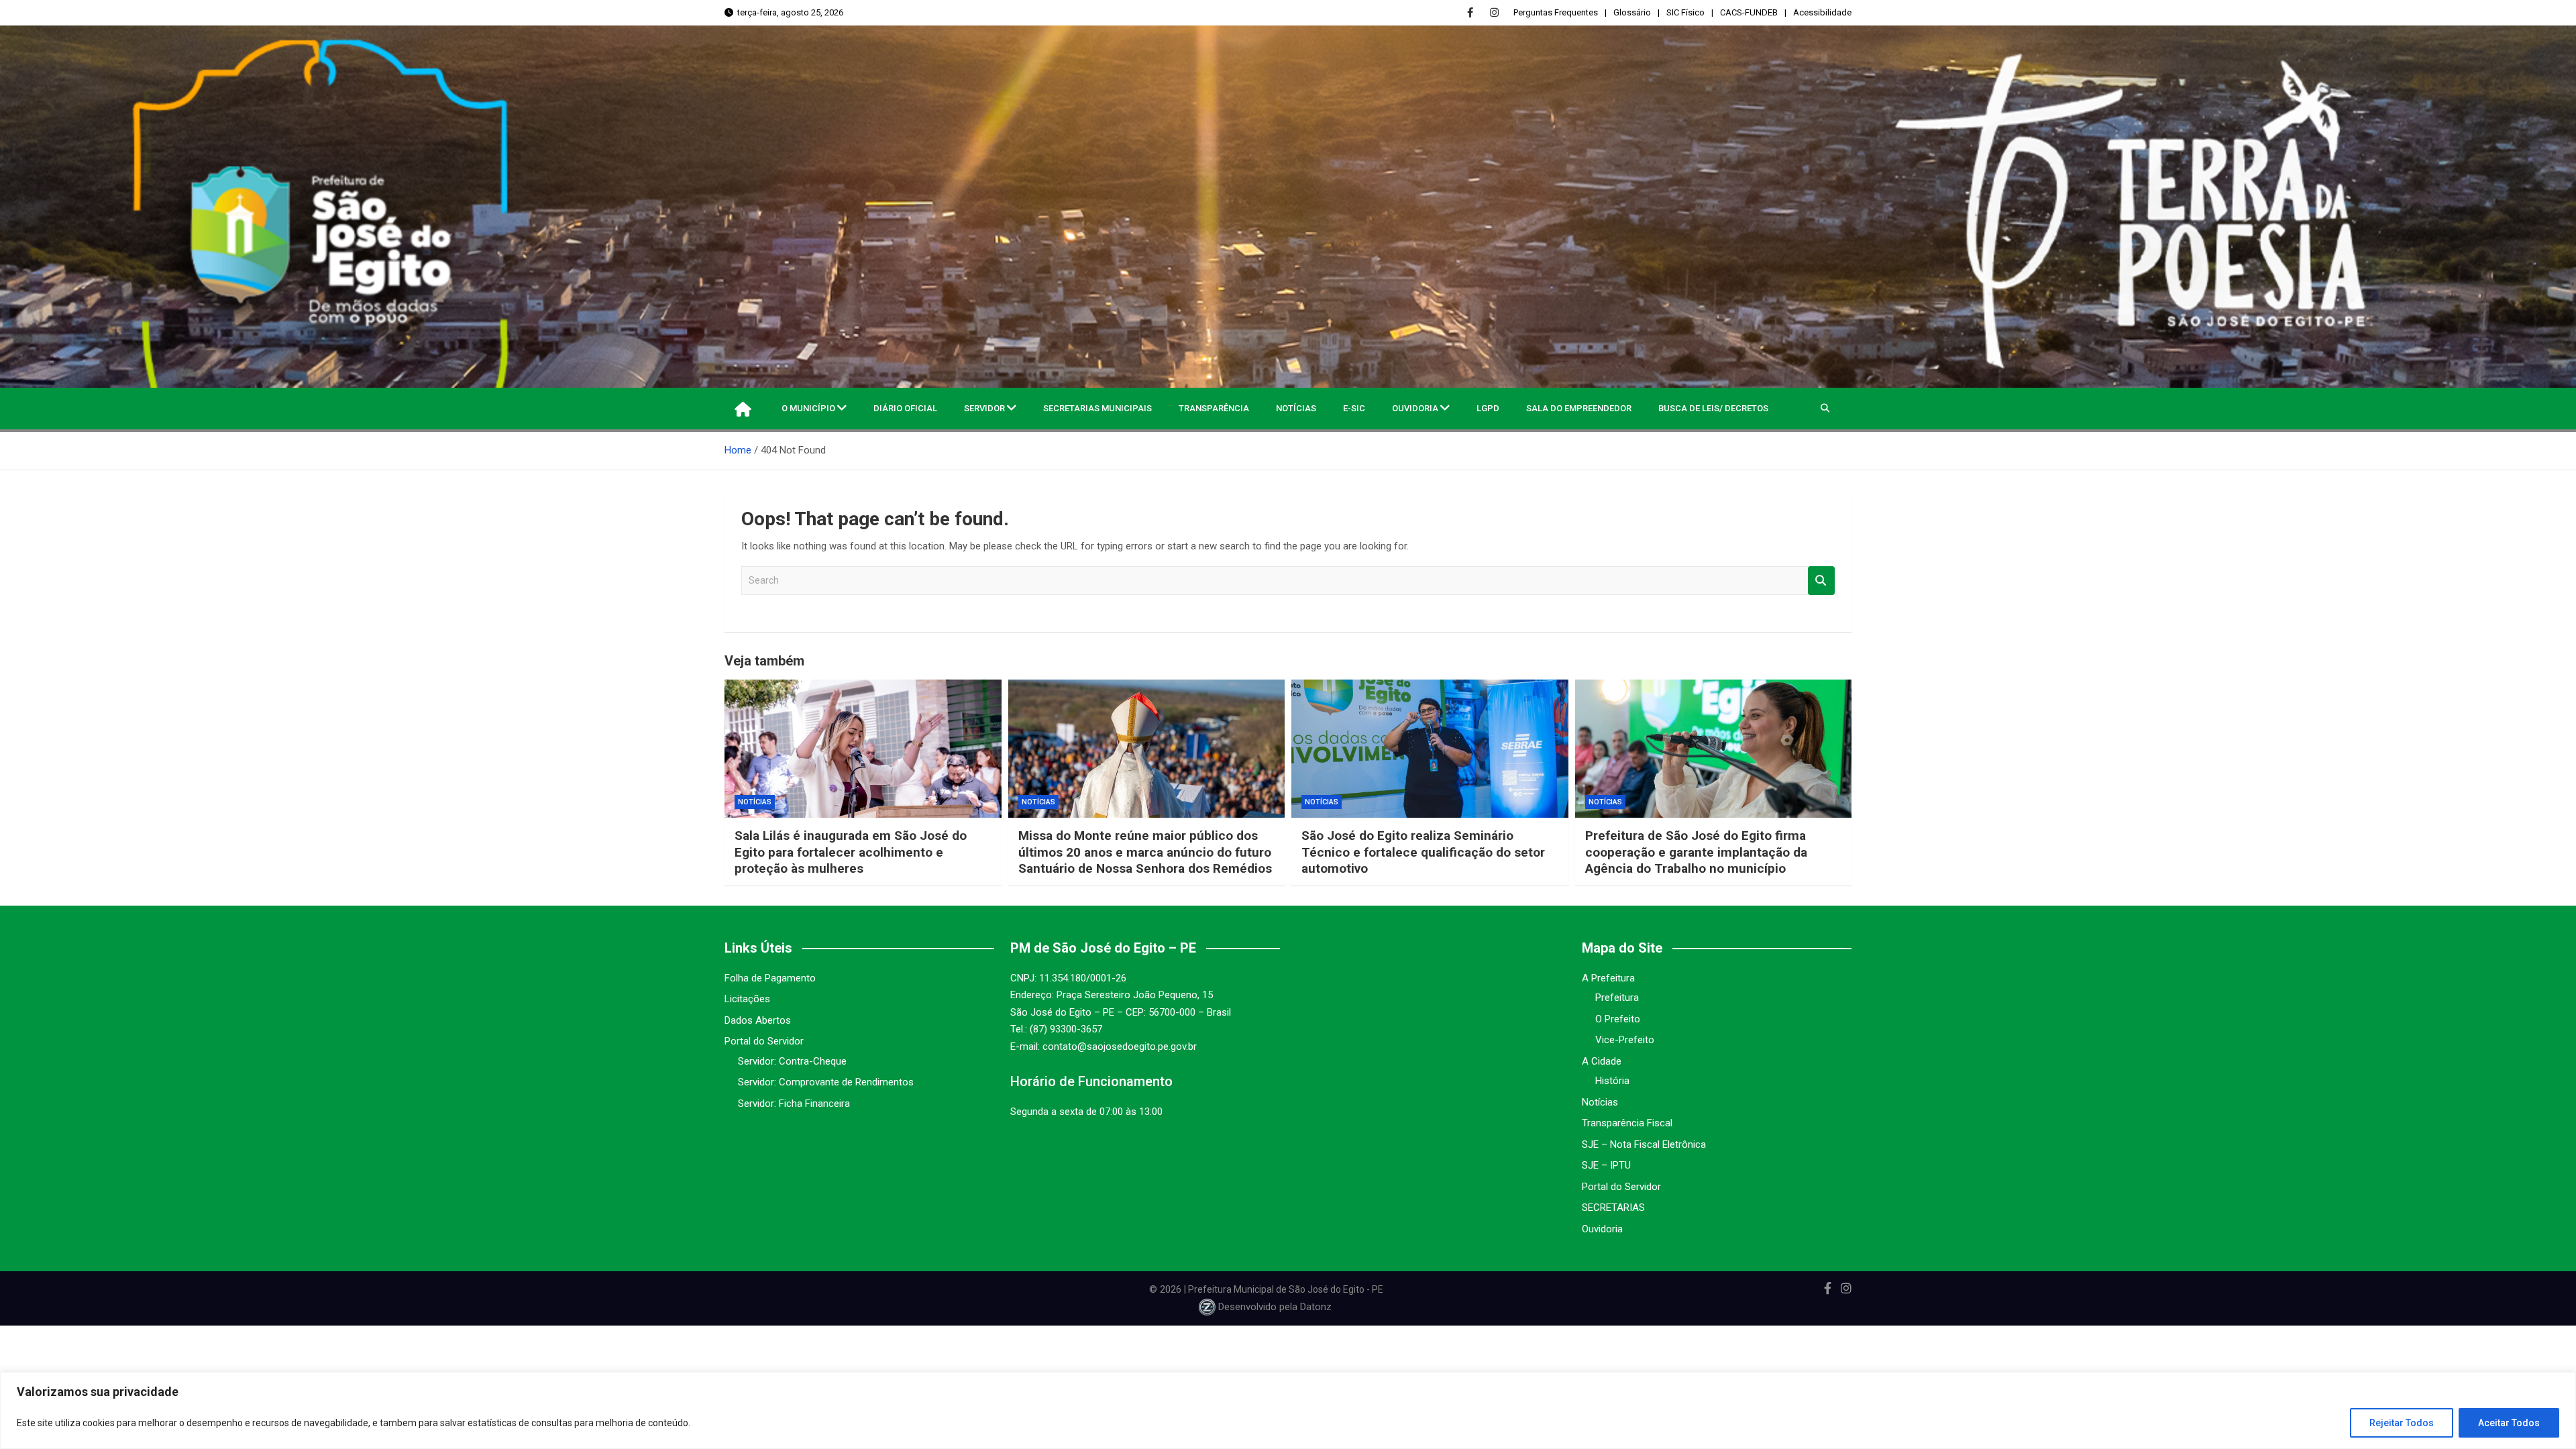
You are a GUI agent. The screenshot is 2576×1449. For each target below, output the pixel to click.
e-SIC (1354, 408)
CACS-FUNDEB (1749, 12)
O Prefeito (1618, 1019)
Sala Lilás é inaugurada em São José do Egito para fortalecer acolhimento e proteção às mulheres (851, 852)
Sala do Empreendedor (1579, 408)
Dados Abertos (758, 1020)
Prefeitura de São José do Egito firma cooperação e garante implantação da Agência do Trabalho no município (1696, 852)
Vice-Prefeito (1625, 1040)
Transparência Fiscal (1627, 1123)
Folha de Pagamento (770, 978)
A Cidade (1602, 1061)
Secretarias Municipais (1097, 408)
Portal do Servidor (764, 1041)
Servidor (984, 408)
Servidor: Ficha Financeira (794, 1104)
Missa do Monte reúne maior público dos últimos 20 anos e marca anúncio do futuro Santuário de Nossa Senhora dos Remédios (1145, 852)
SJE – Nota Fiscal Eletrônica (1644, 1144)
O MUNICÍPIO (808, 408)
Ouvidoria (1415, 408)
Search (1821, 581)
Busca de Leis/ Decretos (1713, 408)
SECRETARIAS (1613, 1207)
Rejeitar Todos (2402, 1423)
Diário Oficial (905, 408)
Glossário (1632, 12)
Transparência (1214, 408)
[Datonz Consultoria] (1207, 1307)
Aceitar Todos (2509, 1423)
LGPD (1488, 408)
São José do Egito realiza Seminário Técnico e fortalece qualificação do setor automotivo (1423, 852)
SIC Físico (1685, 12)
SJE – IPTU (1606, 1165)
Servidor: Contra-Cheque (792, 1061)
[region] (1288, 1410)
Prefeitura (1617, 998)
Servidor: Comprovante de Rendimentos (826, 1082)
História (1612, 1081)
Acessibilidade (1822, 12)
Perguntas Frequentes (1556, 12)
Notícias (1296, 408)
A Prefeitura (1608, 978)
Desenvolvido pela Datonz (1275, 1307)
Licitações (747, 999)
